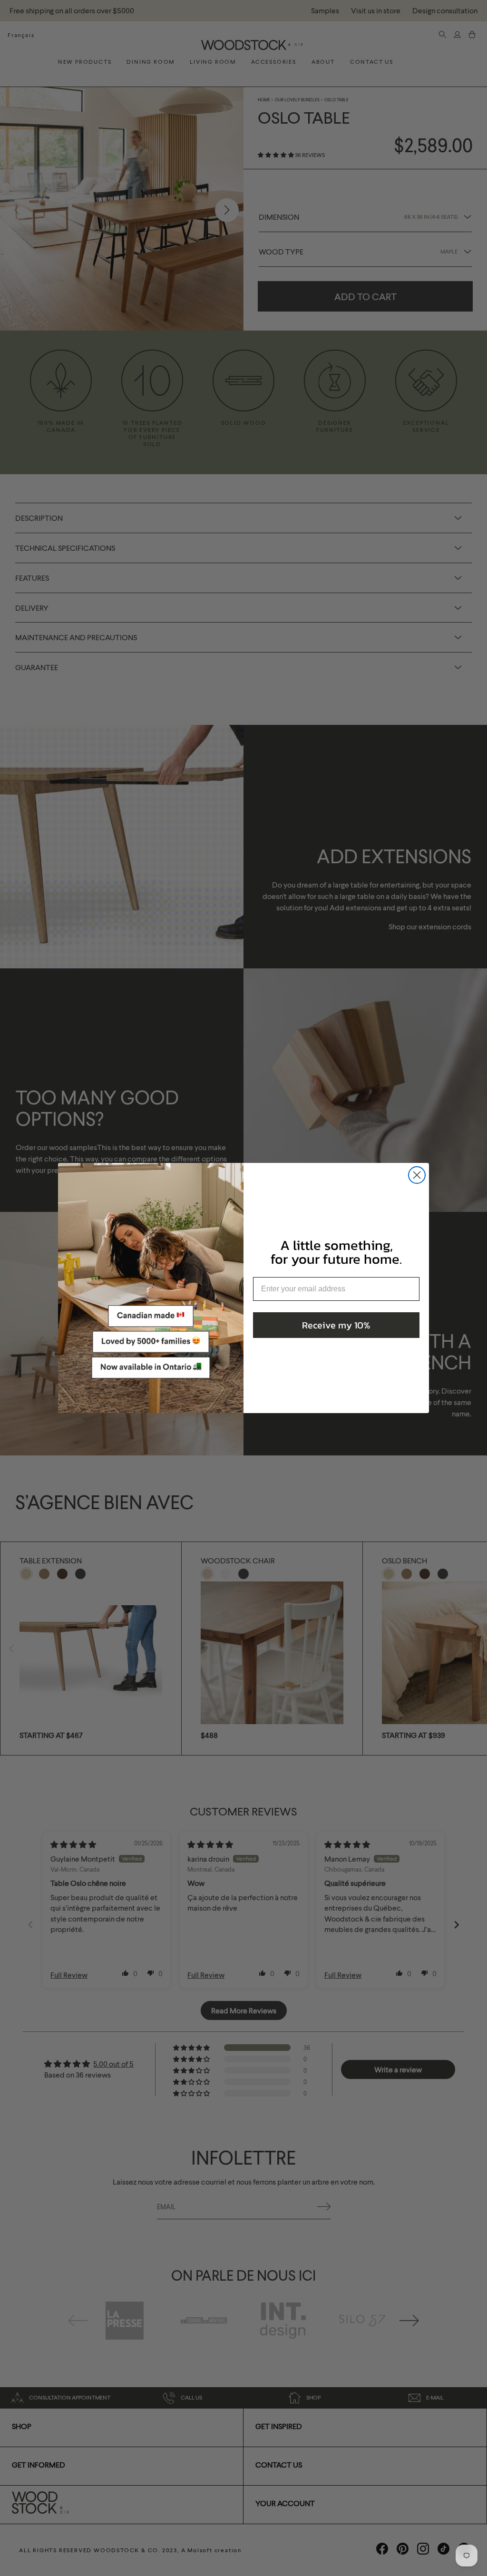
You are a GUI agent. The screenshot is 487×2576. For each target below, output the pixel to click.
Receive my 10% (336, 1325)
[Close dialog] (417, 1175)
